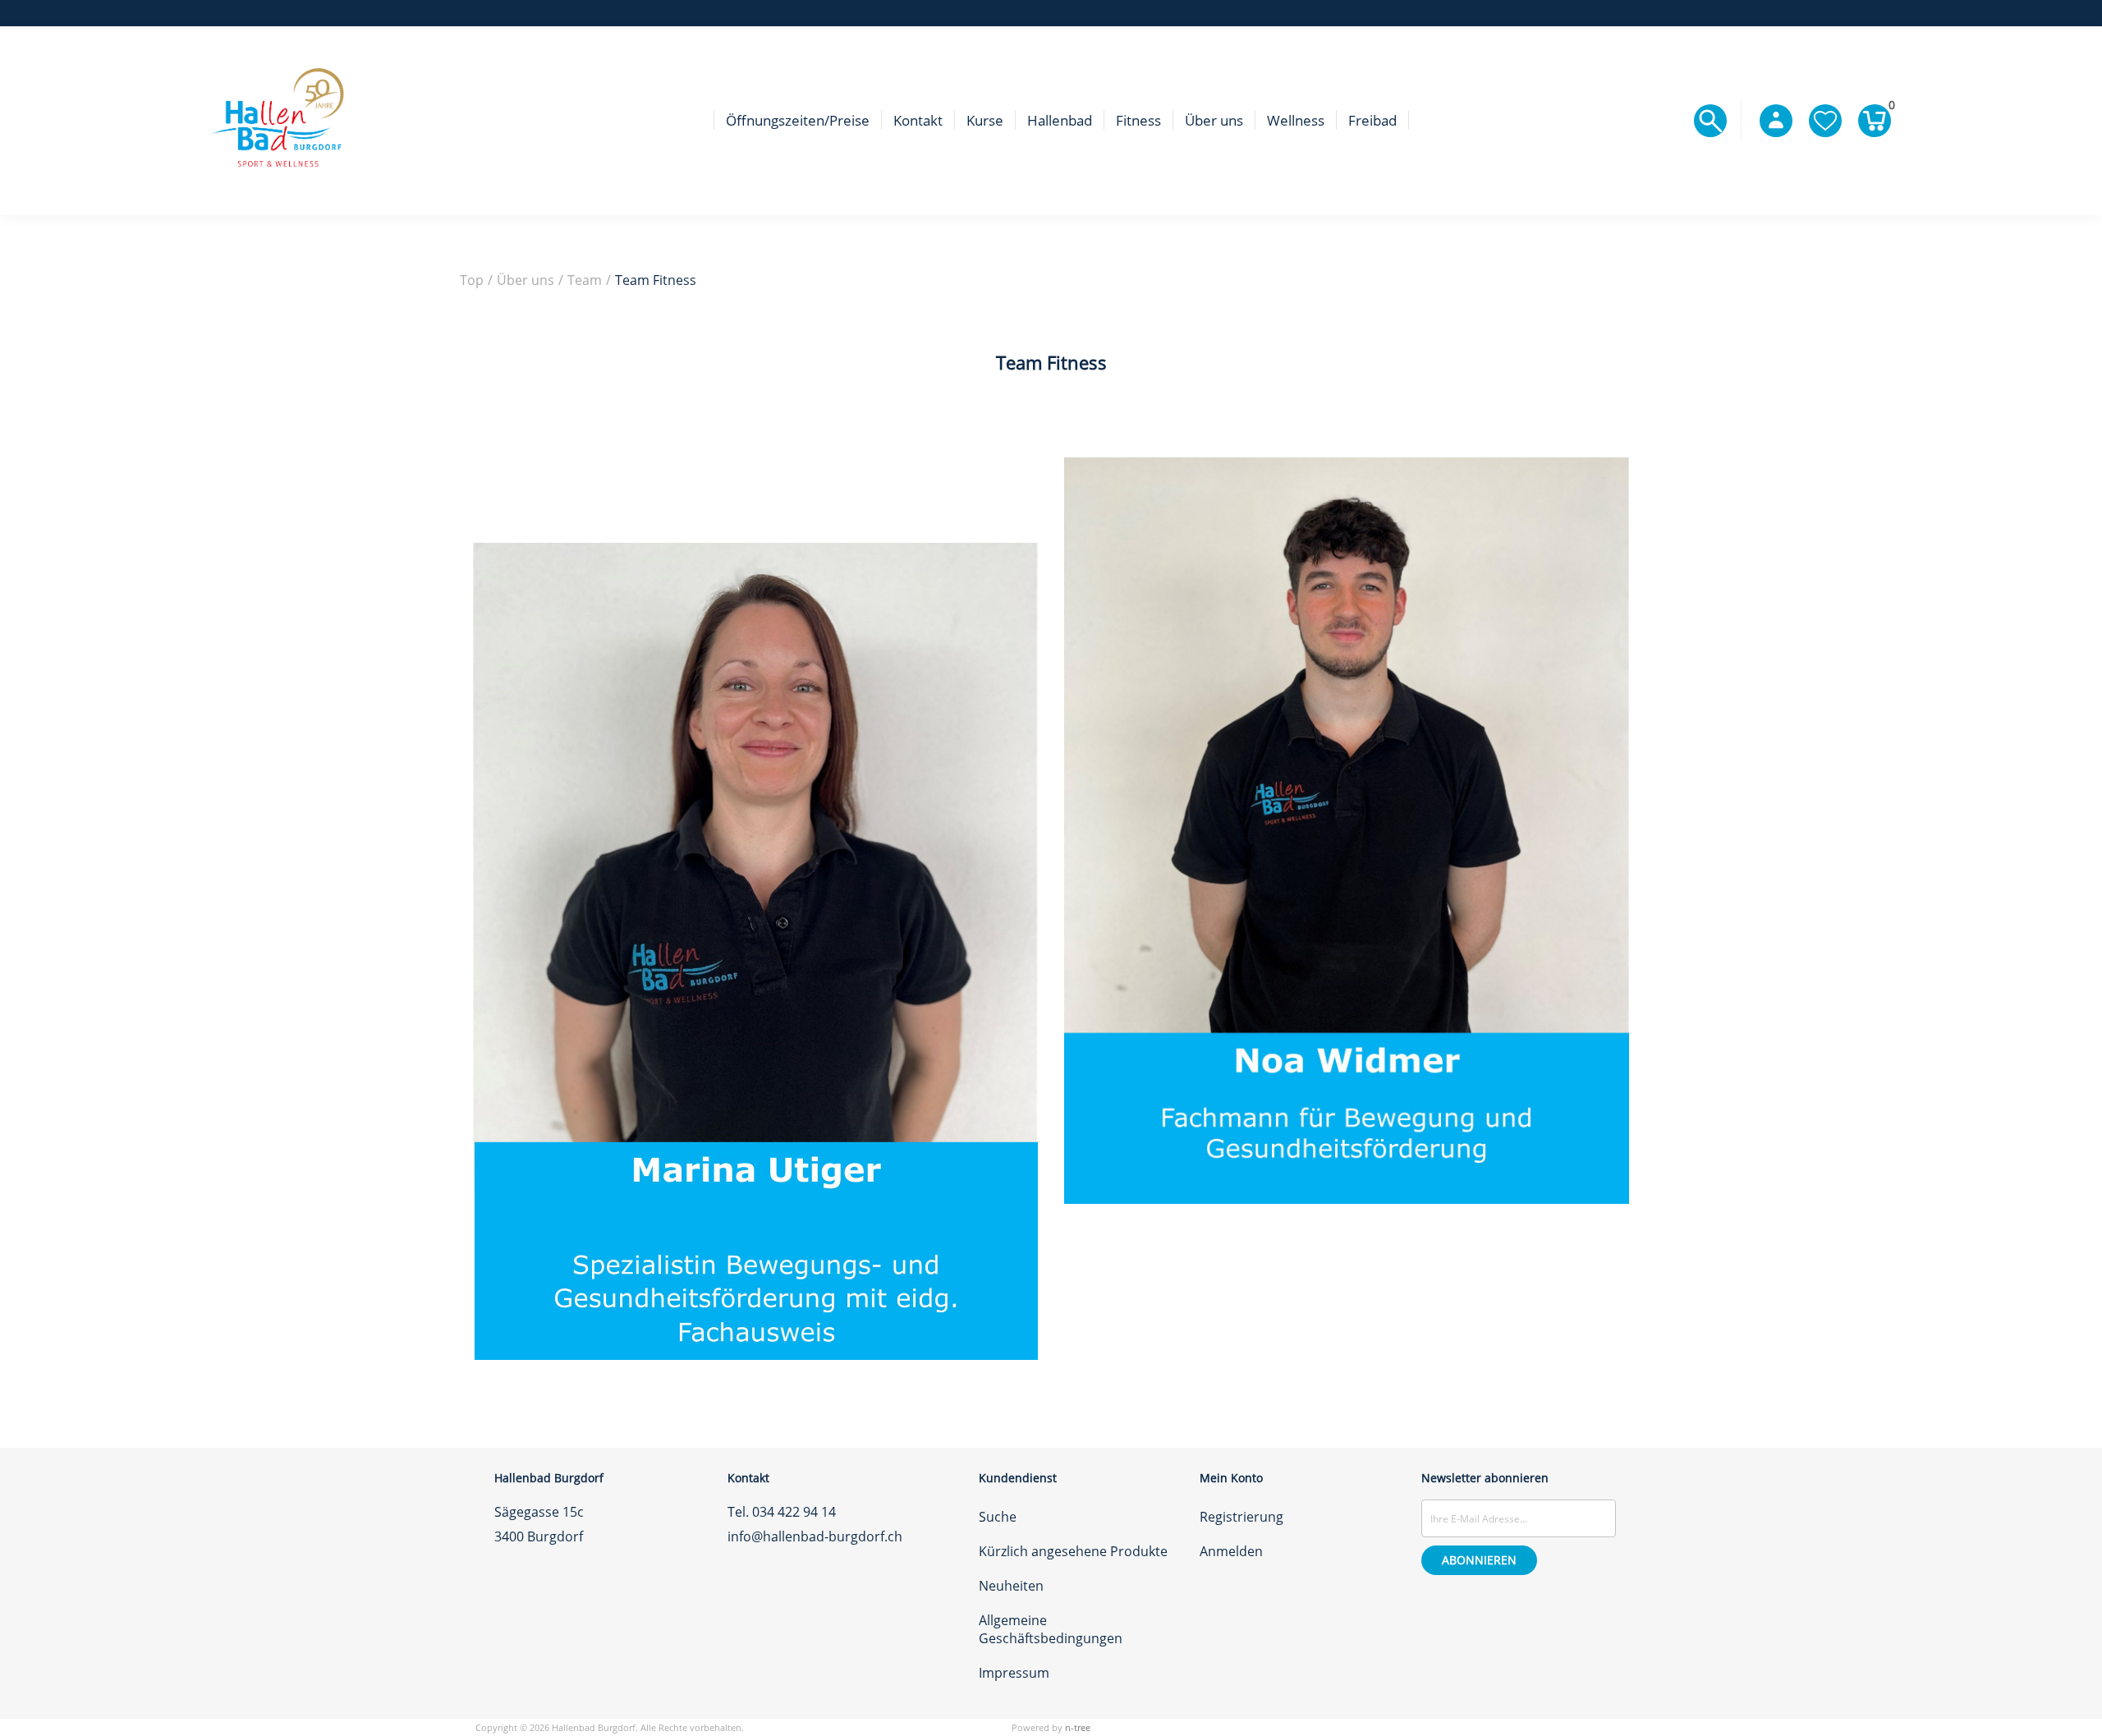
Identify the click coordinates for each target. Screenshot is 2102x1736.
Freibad (1372, 120)
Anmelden (1231, 1551)
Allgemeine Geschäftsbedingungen (1051, 1629)
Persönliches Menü (1776, 121)
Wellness (1296, 120)
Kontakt (918, 120)
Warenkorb (1890, 108)
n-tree (1078, 1727)
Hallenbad (1060, 120)
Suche (998, 1517)
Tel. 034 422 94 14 (782, 1512)
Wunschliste (1825, 121)
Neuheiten (1011, 1586)
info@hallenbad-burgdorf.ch (815, 1536)
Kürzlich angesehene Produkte (1073, 1551)
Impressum (1014, 1673)
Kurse (985, 120)
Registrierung (1241, 1517)
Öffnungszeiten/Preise (798, 120)
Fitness (1138, 120)
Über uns (1214, 120)
